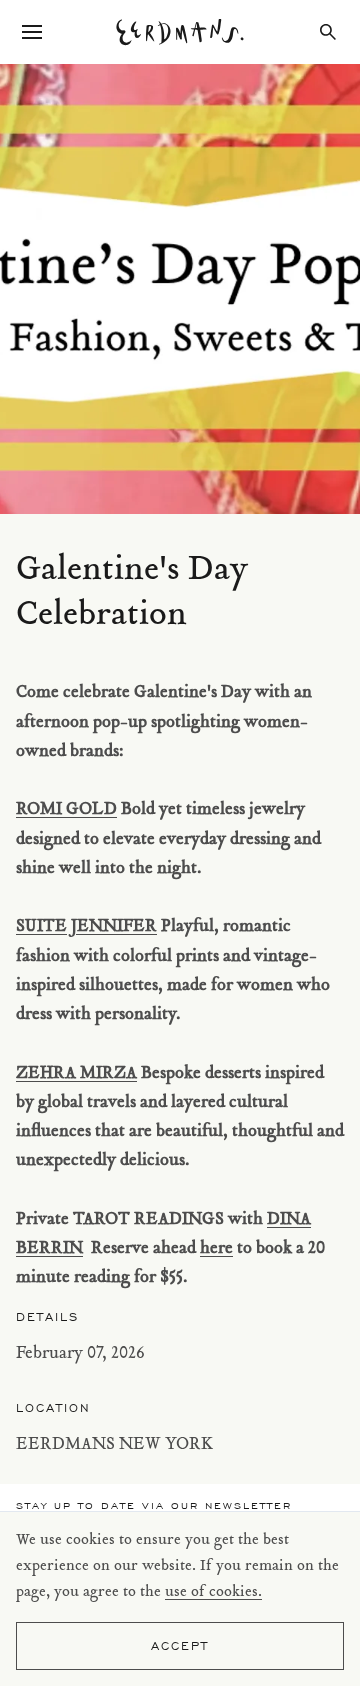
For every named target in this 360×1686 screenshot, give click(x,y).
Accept (180, 1645)
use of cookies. (213, 1592)
